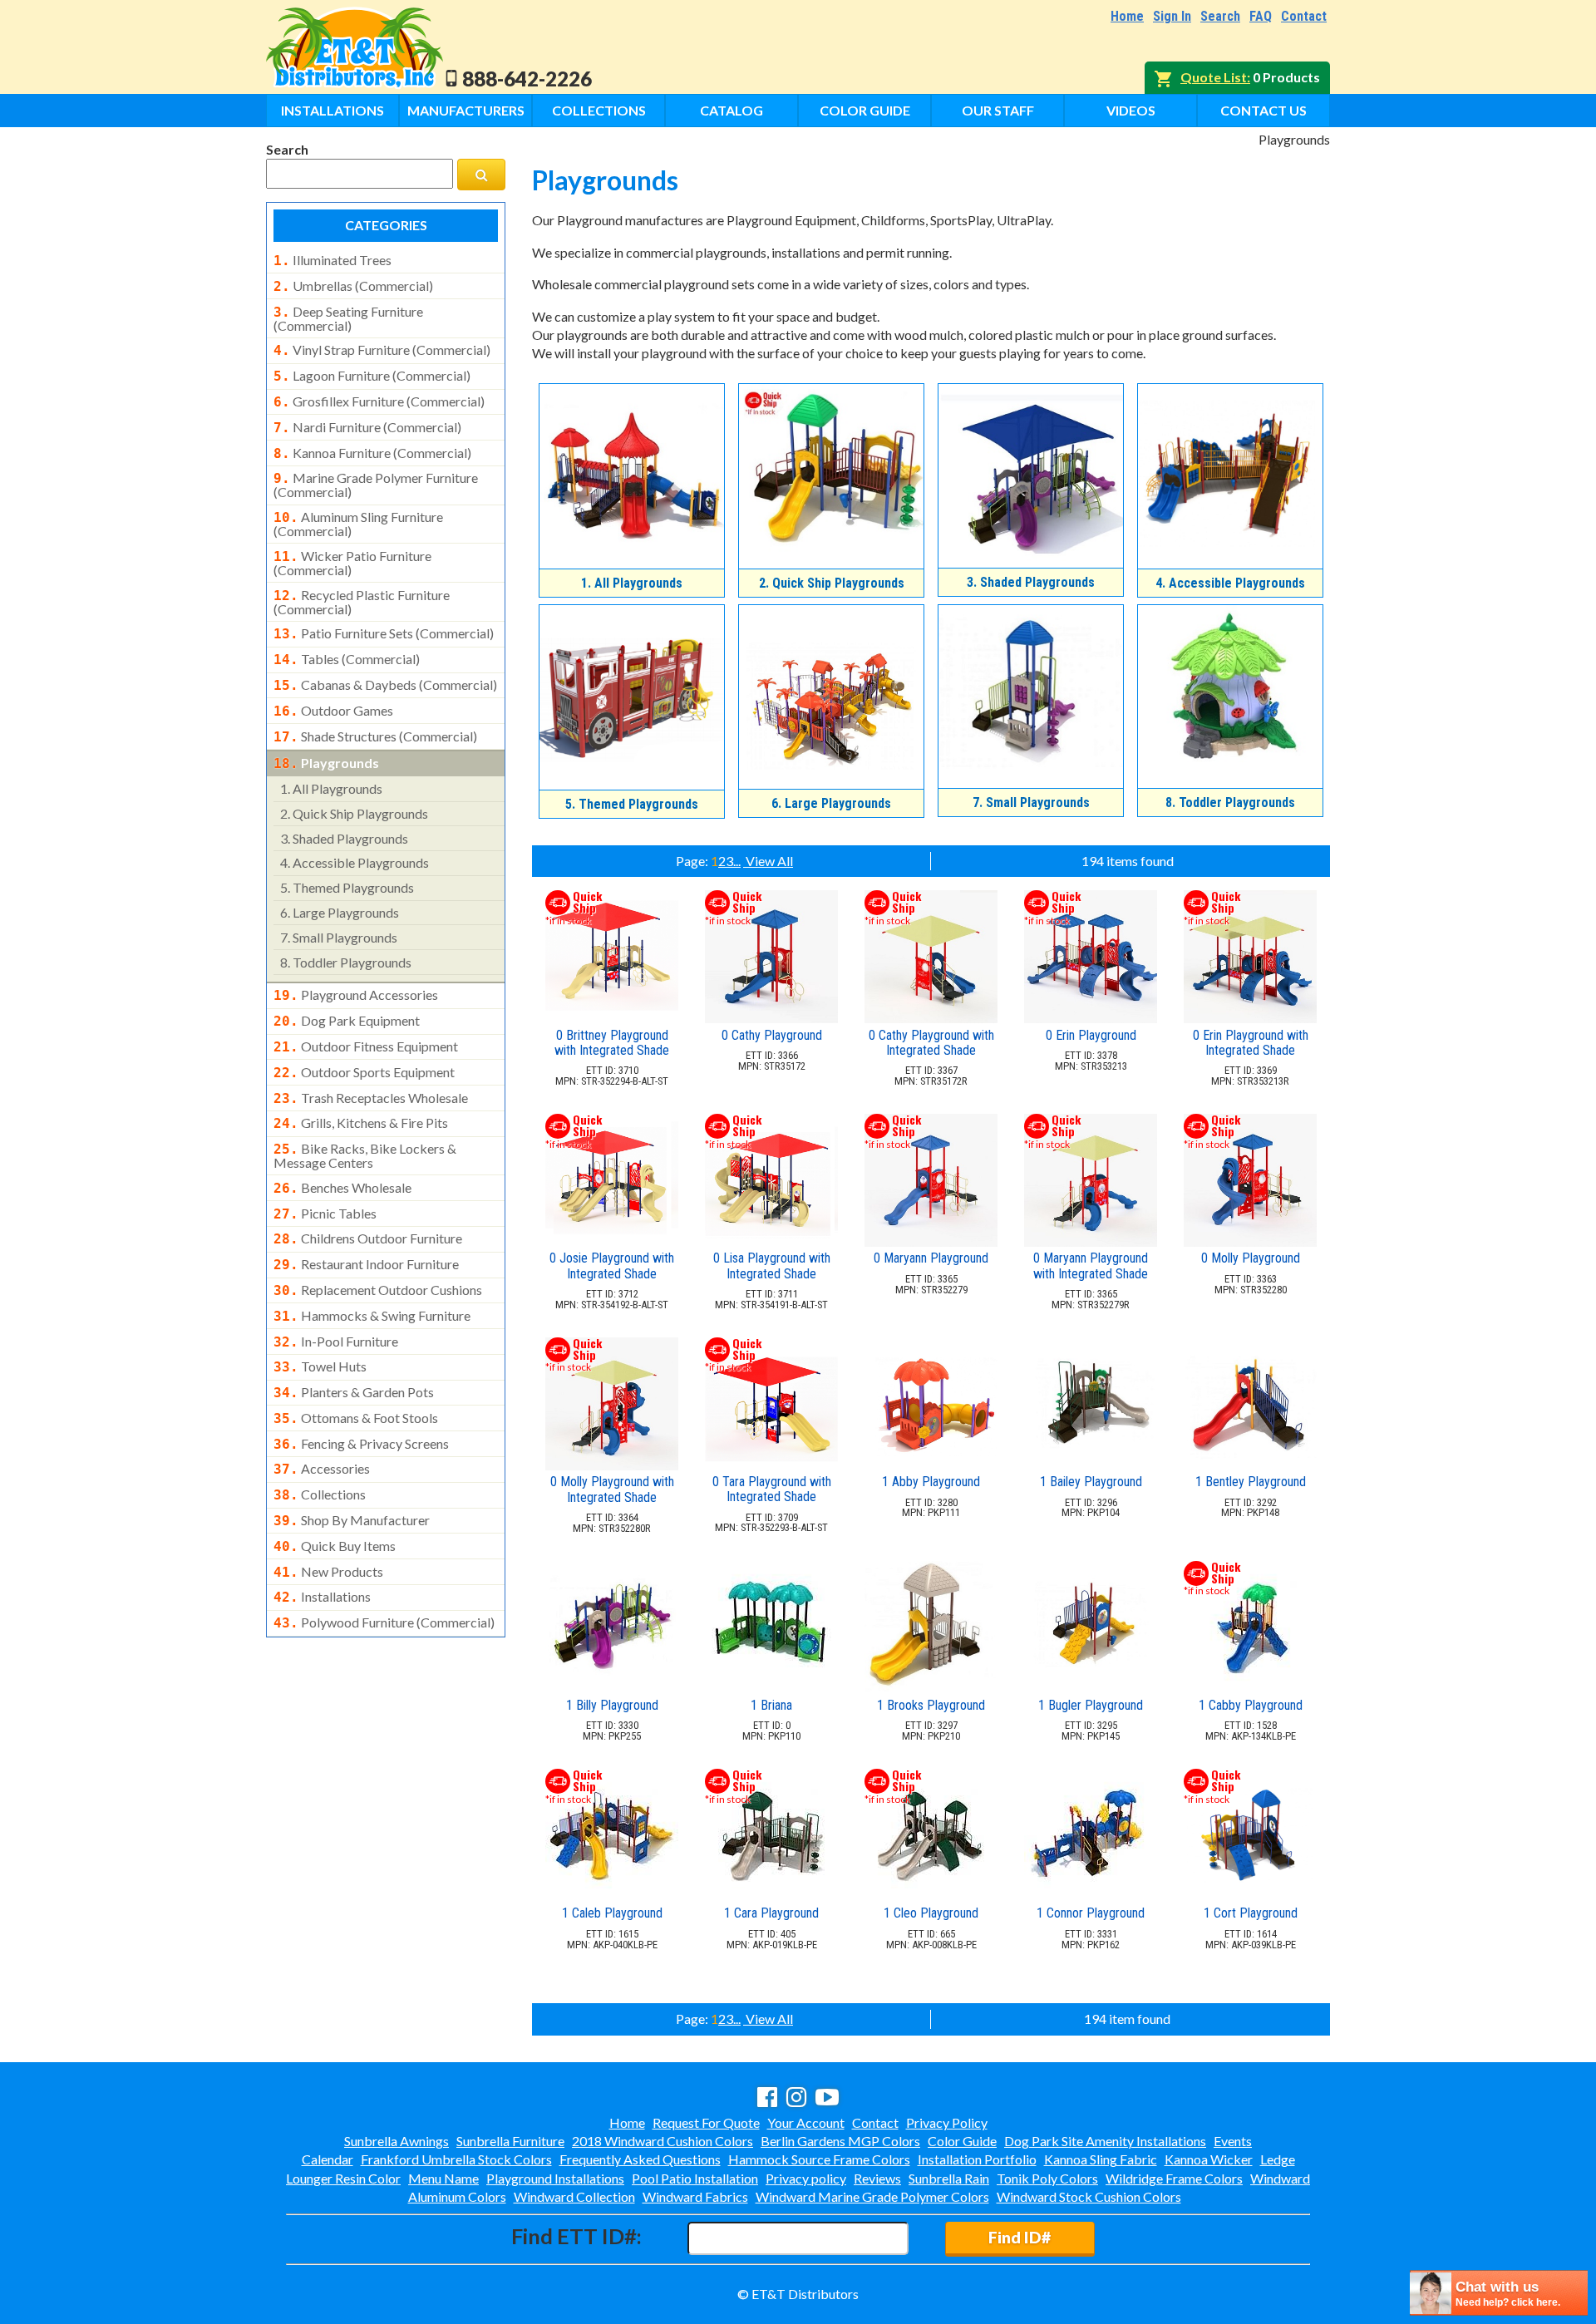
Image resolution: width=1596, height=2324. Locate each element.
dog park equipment (347, 1021)
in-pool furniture (336, 1342)
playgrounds (326, 763)
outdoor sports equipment (364, 1072)
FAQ (1261, 16)
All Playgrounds (632, 583)
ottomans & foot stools (356, 1418)
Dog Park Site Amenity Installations (1105, 2141)
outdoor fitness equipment (366, 1046)
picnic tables (325, 1214)
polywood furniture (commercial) (384, 1622)
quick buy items (335, 1546)
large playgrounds (340, 912)
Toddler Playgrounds (1230, 803)
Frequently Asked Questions (640, 2159)
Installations (332, 110)
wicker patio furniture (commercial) (352, 563)
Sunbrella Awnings (397, 2141)
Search (1220, 16)
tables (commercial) (347, 659)
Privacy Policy (947, 2122)
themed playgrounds (347, 887)
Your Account (806, 2122)
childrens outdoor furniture (368, 1238)
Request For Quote (706, 2122)
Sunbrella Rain (949, 2178)
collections (320, 1494)
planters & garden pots (354, 1392)
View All (768, 861)
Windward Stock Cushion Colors (1089, 2196)
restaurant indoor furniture (366, 1264)
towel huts (320, 1366)
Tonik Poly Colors (1047, 2178)
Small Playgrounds (1031, 803)
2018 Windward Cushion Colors (663, 2141)
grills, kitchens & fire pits (361, 1123)
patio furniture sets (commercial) (384, 633)
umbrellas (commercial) (353, 286)
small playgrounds (339, 937)
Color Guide (865, 110)
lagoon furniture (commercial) (372, 376)
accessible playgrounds (355, 862)
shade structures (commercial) (375, 736)
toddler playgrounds (346, 962)
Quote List (1214, 77)
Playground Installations (555, 2178)
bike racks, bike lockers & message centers (365, 1155)
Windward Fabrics (695, 2196)
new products (328, 1572)
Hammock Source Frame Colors (819, 2159)
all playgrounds (331, 788)
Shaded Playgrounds (1031, 582)
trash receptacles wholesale (371, 1098)
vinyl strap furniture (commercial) (382, 350)
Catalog (731, 110)
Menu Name (443, 2178)
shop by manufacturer (352, 1520)
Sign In (1172, 16)
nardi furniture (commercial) (367, 427)
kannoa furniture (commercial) (372, 453)
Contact (1304, 16)
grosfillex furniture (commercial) (379, 401)
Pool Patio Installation (695, 2178)
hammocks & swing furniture (372, 1316)
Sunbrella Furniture (510, 2141)
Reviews (877, 2178)
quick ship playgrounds (354, 813)
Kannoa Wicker (1209, 2159)
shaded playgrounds (344, 838)
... (737, 861)
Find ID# (1020, 2237)
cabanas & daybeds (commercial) (385, 685)
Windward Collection (574, 2196)
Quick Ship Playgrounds (832, 583)
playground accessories (356, 995)
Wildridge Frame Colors (1174, 2178)
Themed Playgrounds (632, 804)
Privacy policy (806, 2178)
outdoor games (333, 711)
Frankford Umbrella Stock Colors (456, 2159)
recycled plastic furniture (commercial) (362, 602)
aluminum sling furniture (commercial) (358, 524)
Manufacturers (466, 110)
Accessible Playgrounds (1230, 583)
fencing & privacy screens (361, 1444)
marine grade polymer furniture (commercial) (376, 485)
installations (322, 1597)
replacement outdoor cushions (378, 1290)
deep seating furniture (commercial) (348, 318)
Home (1127, 16)
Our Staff (998, 110)
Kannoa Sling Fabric (1101, 2159)
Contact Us (1263, 110)
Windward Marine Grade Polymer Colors (872, 2196)
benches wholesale (342, 1188)
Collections (599, 110)
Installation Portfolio (977, 2159)
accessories (322, 1469)
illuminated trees (332, 260)
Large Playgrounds (831, 803)
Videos (1131, 110)
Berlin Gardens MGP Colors (840, 2141)
